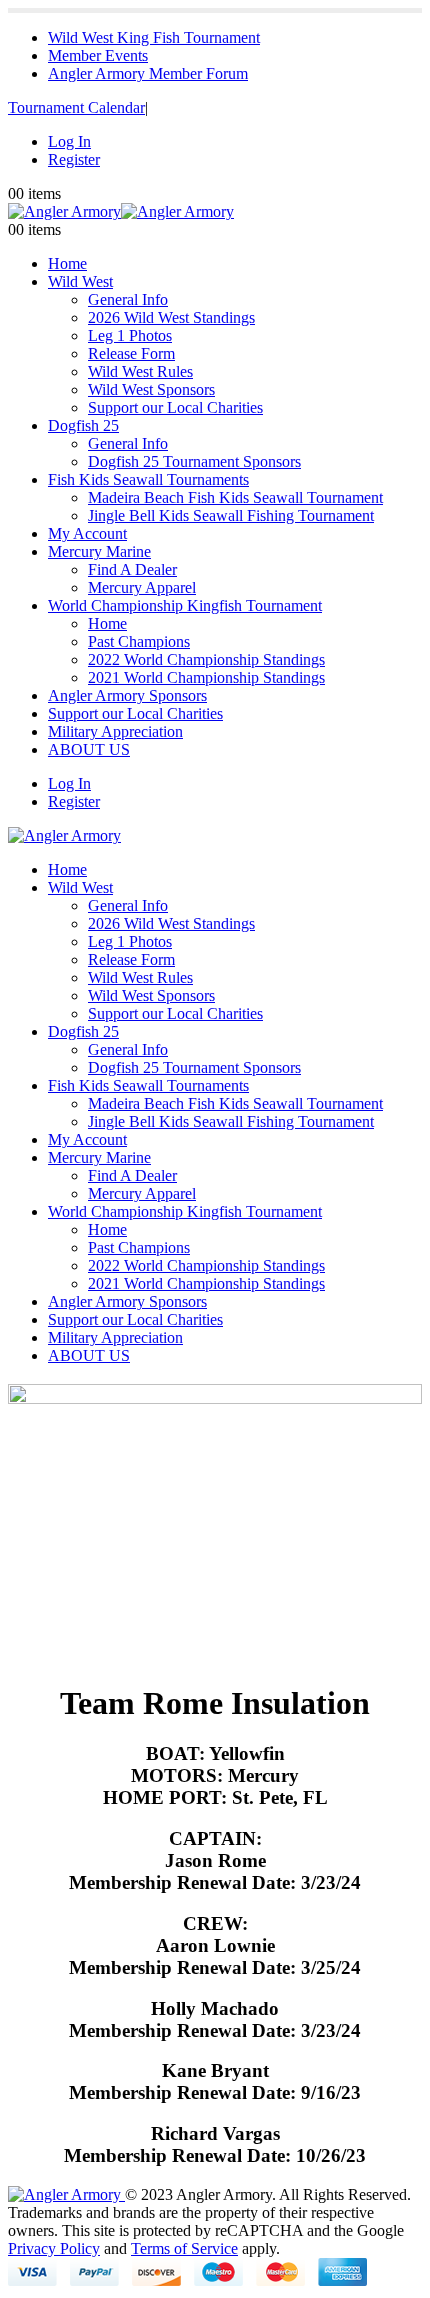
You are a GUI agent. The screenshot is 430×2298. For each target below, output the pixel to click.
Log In (69, 141)
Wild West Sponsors (151, 389)
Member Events (98, 55)
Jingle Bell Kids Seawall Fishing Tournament (231, 515)
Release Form (131, 353)
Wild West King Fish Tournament (154, 37)
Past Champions (139, 641)
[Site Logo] (121, 211)
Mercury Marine (99, 551)
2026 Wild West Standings (171, 317)
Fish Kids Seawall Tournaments (148, 479)
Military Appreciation (115, 731)
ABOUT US (89, 749)
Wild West (80, 281)
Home (67, 263)
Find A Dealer (132, 569)
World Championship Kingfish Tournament (185, 605)
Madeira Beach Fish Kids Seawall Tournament (235, 497)
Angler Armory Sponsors (127, 695)
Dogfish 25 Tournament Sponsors (194, 461)
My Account (87, 533)
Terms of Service (184, 2248)
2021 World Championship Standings (206, 677)
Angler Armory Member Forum (148, 73)
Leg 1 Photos (130, 335)
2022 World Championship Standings (206, 659)
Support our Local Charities (175, 407)
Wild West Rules (140, 371)
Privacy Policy (54, 2248)
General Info (128, 299)
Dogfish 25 (83, 425)
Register (74, 159)
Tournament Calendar (76, 107)
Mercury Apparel (142, 587)
